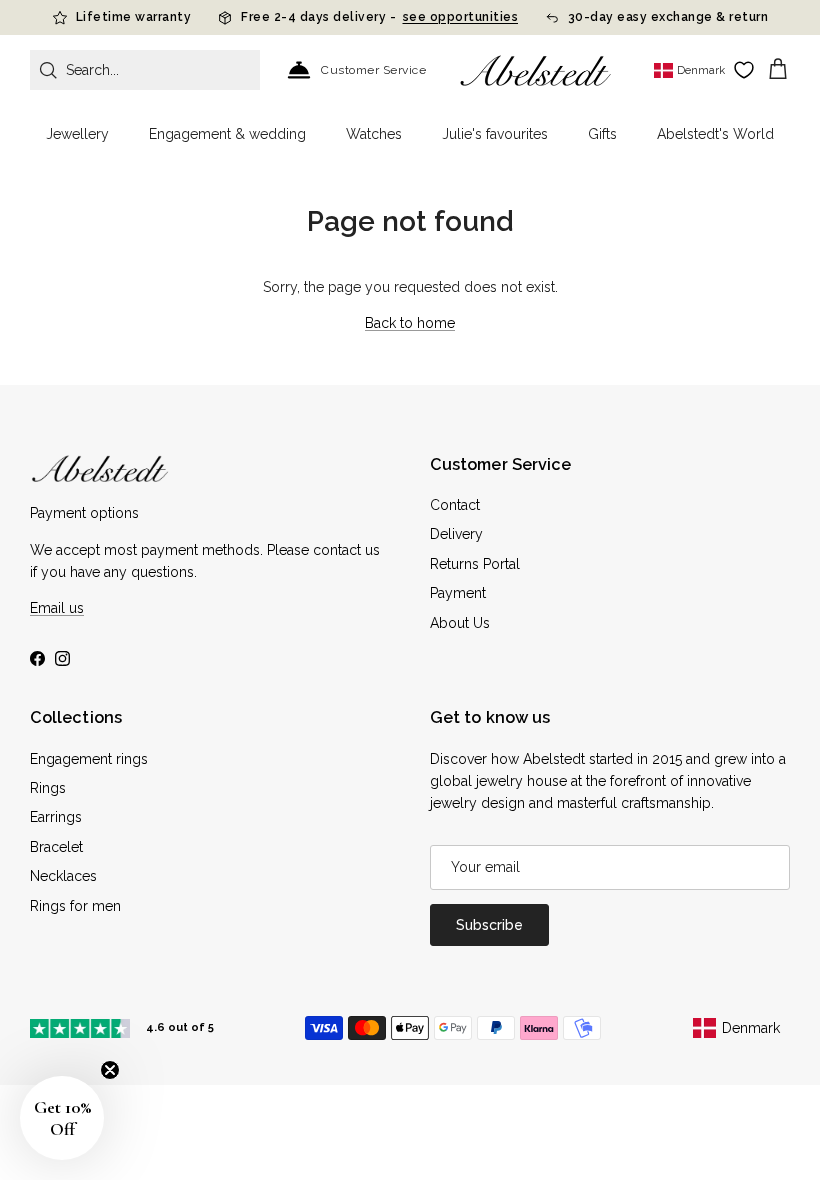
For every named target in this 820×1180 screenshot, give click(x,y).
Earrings (56, 817)
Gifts (602, 134)
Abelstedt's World (715, 134)
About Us (460, 623)
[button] (62, 1118)
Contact (455, 505)
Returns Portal (475, 564)
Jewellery (77, 134)
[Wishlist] (744, 70)
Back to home (410, 323)
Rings (48, 788)
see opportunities (461, 17)
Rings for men (75, 906)
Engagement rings (89, 759)
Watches (374, 134)
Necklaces (63, 876)
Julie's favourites (495, 134)
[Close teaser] (110, 1070)
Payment (458, 593)
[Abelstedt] (535, 70)
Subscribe (489, 925)
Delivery (456, 534)
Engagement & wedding (227, 134)
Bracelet (56, 847)
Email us (57, 608)
